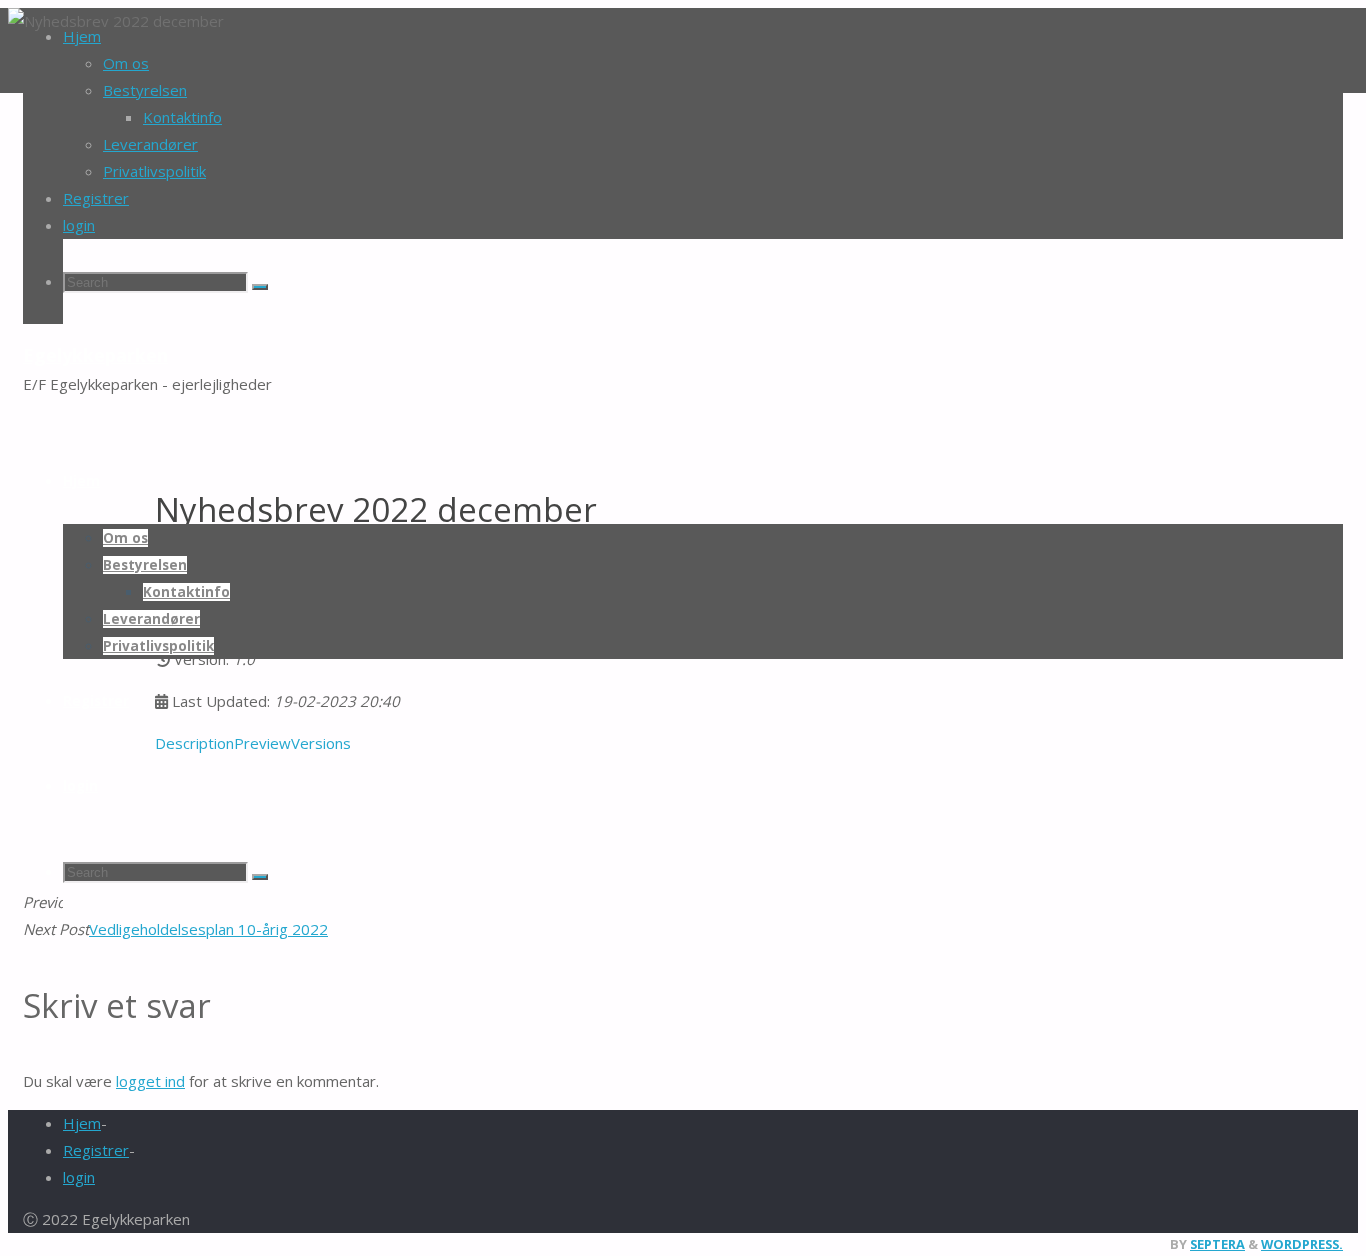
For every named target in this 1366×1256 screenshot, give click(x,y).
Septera (1217, 1244)
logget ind (150, 1081)
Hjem (82, 1123)
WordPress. (1302, 1244)
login (79, 225)
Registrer (96, 1150)
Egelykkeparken (95, 355)
